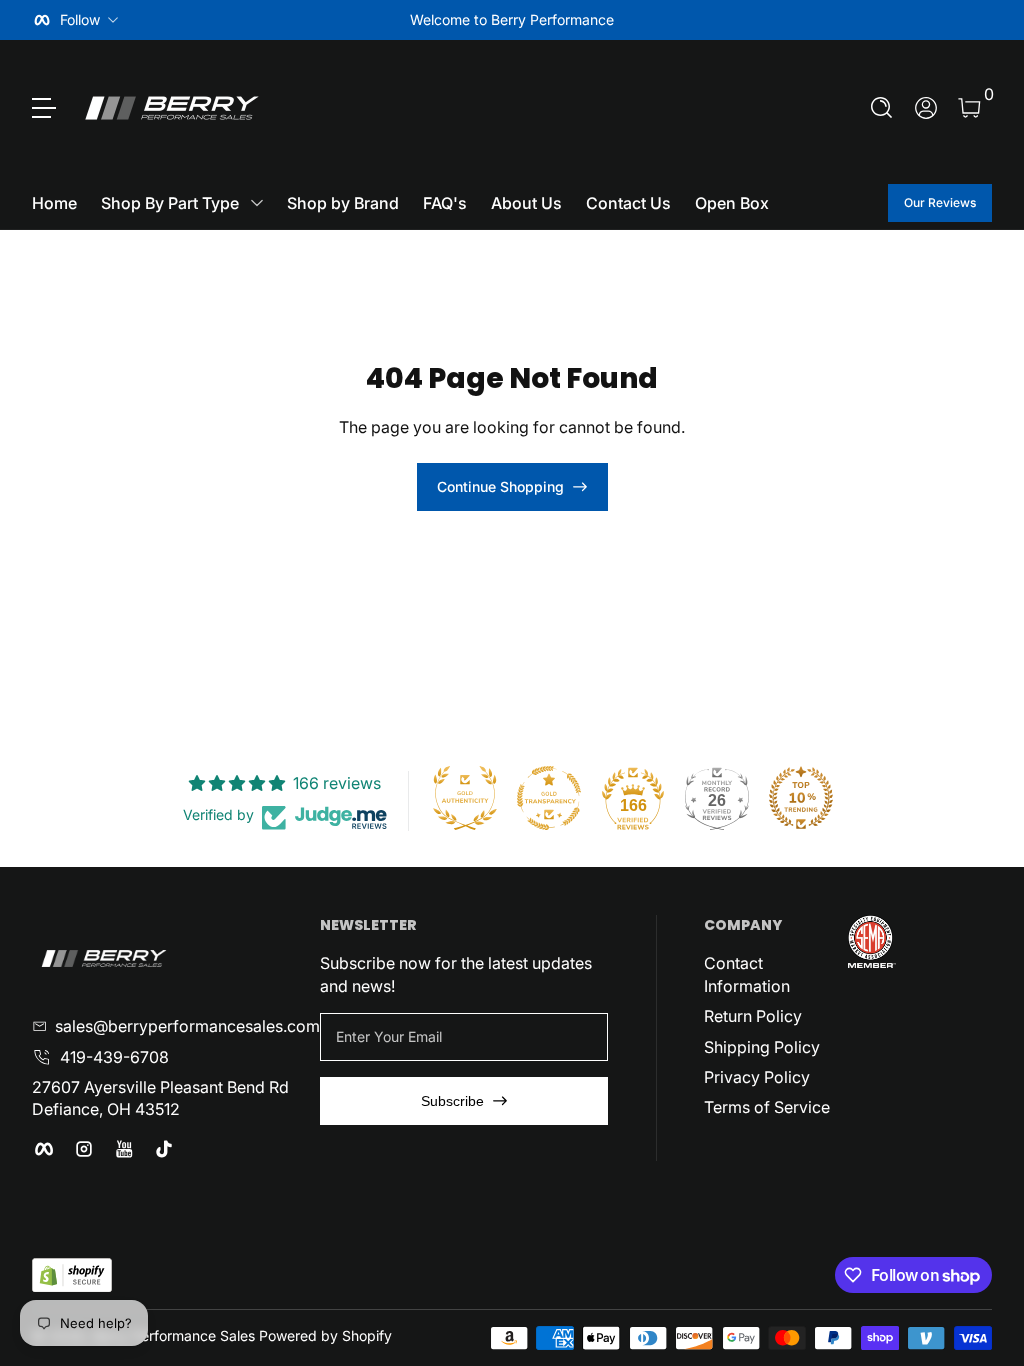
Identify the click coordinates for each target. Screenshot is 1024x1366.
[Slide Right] (816, 20)
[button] (882, 108)
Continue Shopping (500, 486)
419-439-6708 (114, 1057)
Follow (80, 19)
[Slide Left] (208, 20)
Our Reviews (940, 202)
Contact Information (747, 974)
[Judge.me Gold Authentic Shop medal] (465, 798)
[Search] (882, 108)
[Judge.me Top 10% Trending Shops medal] (801, 798)
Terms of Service (767, 1107)
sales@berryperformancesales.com (187, 1026)
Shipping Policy (762, 1047)
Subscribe (452, 1101)
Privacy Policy (757, 1077)
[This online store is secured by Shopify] (72, 1275)
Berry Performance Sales (174, 1335)
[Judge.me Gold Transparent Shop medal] (549, 798)
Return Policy (753, 1016)
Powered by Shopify (325, 1335)
